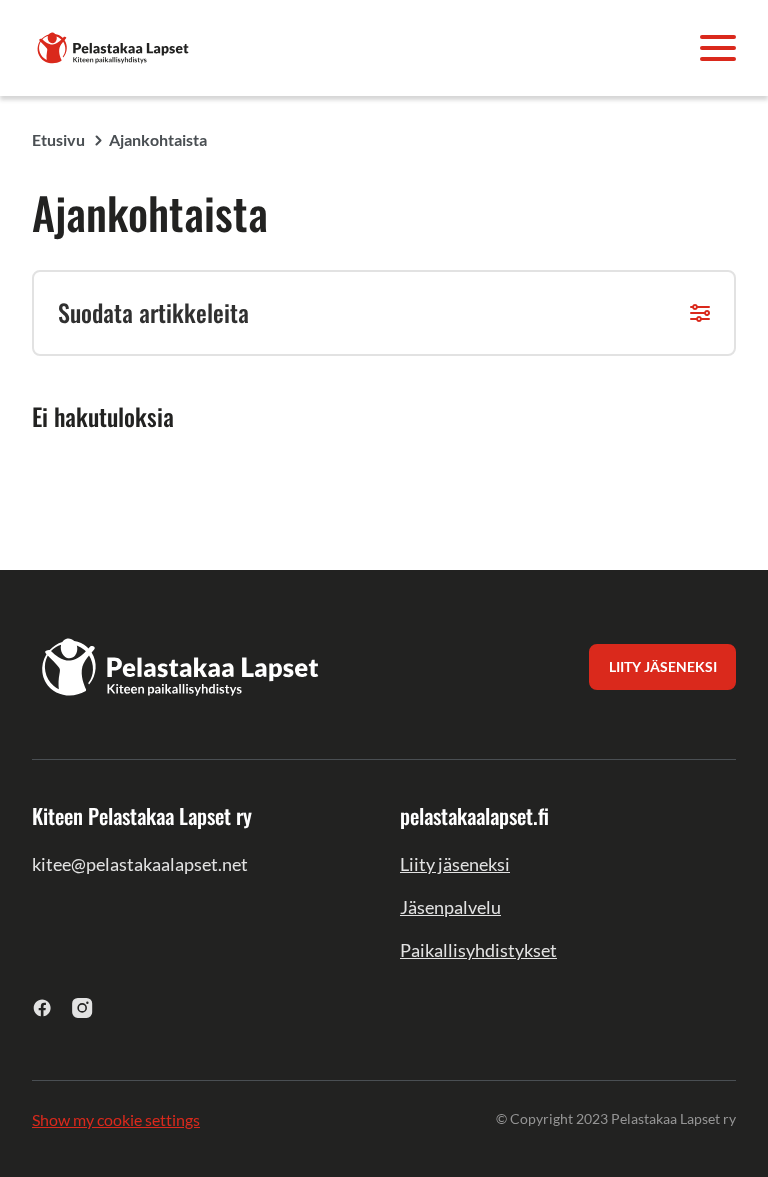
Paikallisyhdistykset (478, 950)
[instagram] (82, 1007)
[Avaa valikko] (718, 48)
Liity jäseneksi (455, 864)
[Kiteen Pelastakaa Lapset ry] (114, 45)
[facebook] (42, 1007)
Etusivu (58, 139)
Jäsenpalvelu (450, 907)
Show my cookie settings (116, 1119)
